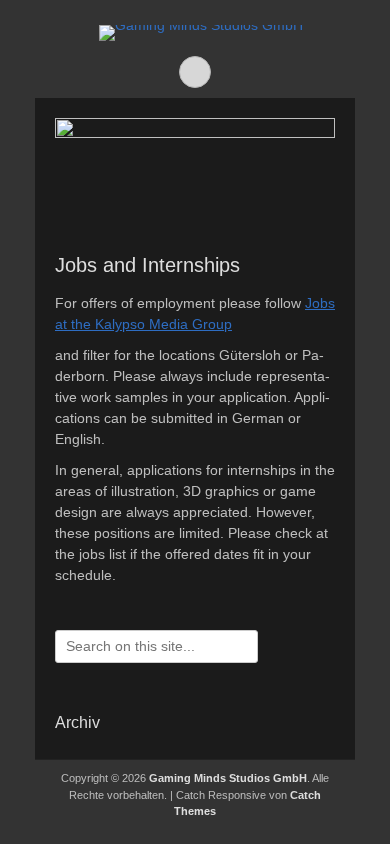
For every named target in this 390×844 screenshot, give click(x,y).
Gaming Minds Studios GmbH (228, 778)
